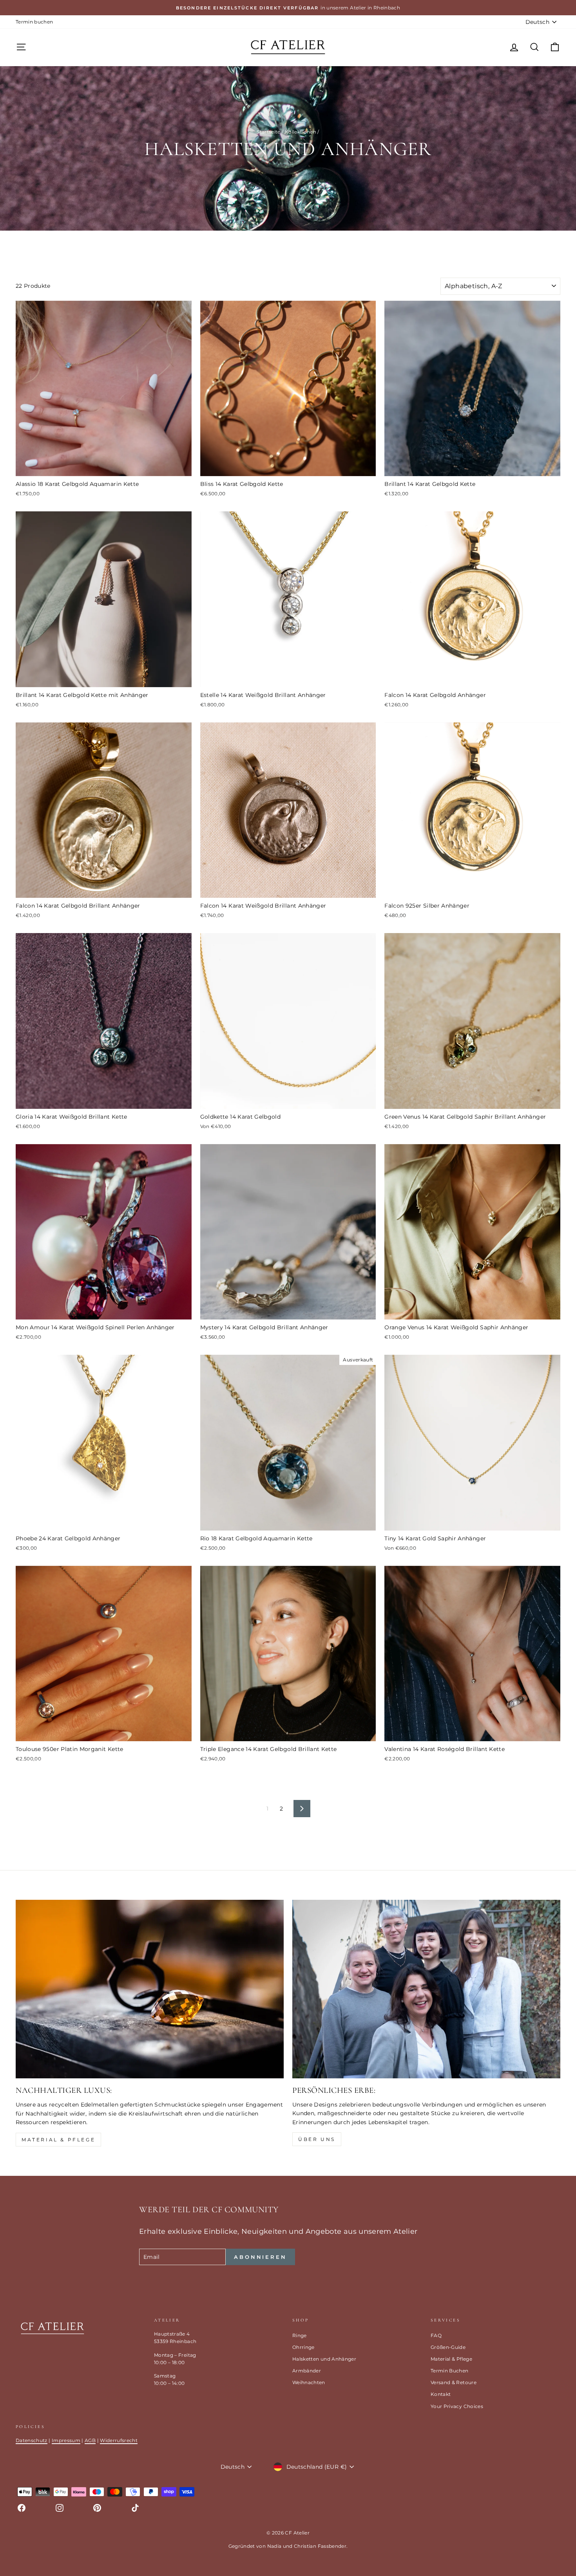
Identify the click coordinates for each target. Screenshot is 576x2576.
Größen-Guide (448, 2347)
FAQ (436, 2335)
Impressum (66, 2440)
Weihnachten (309, 2382)
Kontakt (441, 2394)
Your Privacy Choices (457, 2406)
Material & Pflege (58, 2140)
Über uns (317, 2139)
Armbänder (307, 2371)
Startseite (269, 132)
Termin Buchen (450, 2371)
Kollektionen (301, 132)
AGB (90, 2440)
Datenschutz (32, 2440)
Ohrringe (303, 2347)
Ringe (300, 2335)
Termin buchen (34, 22)
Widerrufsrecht (119, 2440)
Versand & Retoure (454, 2382)
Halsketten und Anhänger (324, 2359)
